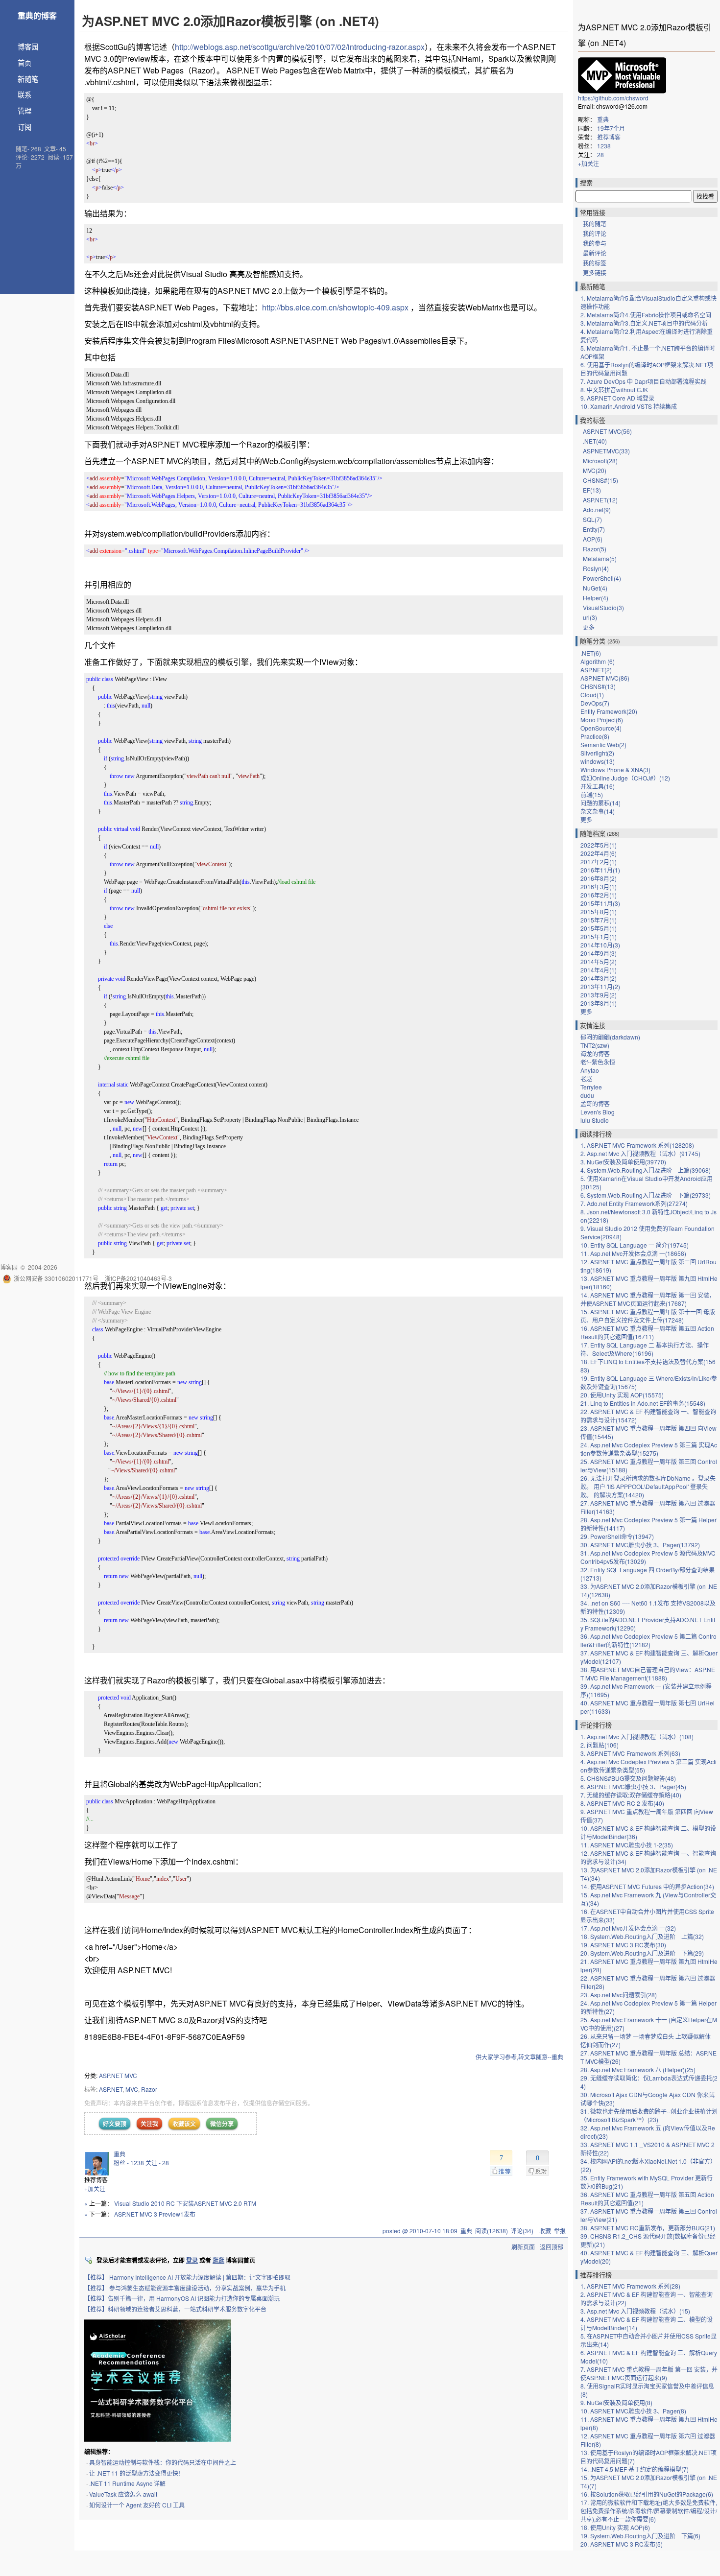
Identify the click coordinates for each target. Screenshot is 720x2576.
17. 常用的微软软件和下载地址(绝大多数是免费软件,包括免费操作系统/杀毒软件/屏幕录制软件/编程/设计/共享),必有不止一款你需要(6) (649, 2511)
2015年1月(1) (599, 936)
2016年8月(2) (599, 878)
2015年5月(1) (599, 928)
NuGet (595, 588)
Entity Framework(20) (609, 711)
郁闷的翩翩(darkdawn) (610, 1037)
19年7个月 (611, 128)
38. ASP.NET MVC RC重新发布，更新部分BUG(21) (648, 2228)
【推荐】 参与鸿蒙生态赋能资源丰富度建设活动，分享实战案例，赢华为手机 (185, 2288)
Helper (596, 598)
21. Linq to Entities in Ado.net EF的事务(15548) (643, 1403)
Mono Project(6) (602, 720)
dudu (587, 1095)
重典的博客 (37, 15)
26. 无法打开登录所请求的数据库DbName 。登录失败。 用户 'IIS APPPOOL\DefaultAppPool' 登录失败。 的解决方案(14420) (648, 1486)
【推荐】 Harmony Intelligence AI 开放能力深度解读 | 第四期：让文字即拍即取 (187, 2277)
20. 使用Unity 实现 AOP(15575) (622, 1395)
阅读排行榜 (596, 1134)
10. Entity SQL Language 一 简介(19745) (635, 1245)
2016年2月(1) (599, 895)
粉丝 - (129, 2162)
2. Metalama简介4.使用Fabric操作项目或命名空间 (646, 315)
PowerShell (602, 578)
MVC (132, 2089)
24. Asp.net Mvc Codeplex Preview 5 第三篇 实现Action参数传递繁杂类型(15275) (649, 1449)
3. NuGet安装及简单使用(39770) (623, 1162)
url (590, 617)
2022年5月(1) (599, 845)
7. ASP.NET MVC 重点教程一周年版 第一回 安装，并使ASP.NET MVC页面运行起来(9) (649, 2373)
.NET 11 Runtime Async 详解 (127, 2483)
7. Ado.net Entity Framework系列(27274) (634, 1203)
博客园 (28, 46)
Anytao (590, 1070)
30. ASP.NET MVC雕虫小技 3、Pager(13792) (640, 1545)
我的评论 (595, 233)
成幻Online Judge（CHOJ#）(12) (625, 778)
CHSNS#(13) (598, 686)
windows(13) (598, 761)
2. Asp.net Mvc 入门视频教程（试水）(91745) (640, 1153)
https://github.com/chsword (613, 98)
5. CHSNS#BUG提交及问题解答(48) (628, 1778)
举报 (560, 2231)
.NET (595, 441)
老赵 (586, 1078)
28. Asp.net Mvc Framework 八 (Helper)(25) (638, 2069)
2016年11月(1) (600, 870)
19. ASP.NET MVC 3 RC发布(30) (623, 1945)
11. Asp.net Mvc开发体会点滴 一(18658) (633, 1253)
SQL (592, 519)
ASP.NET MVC (118, 2075)
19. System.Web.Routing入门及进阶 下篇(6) (640, 2536)
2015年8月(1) (599, 911)
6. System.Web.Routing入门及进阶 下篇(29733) (646, 1195)
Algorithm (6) (598, 661)
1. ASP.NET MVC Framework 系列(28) (630, 2286)
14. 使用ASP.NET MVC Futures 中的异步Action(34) (647, 1886)
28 (600, 154)
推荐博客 (609, 137)
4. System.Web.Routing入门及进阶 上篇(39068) (646, 1170)
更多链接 (595, 272)
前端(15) (592, 794)
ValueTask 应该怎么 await (123, 2494)
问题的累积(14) (600, 803)
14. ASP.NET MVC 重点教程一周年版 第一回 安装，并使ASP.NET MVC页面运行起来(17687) (648, 1299)
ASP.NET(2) (596, 670)
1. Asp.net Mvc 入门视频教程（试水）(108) (637, 1737)
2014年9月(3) (599, 953)
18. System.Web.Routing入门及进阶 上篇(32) (642, 1936)
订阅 (24, 127)
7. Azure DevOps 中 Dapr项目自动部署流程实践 (643, 381)
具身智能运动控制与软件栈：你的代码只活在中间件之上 (163, 2462)
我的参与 (595, 243)
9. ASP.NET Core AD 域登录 (617, 398)
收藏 (545, 2231)
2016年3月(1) (599, 886)
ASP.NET (111, 2089)
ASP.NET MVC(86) (605, 678)
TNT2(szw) (595, 1045)
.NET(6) (591, 653)
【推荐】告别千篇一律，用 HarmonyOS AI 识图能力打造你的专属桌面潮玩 (182, 2298)
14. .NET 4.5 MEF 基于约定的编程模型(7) (635, 2469)
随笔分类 (593, 641)
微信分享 (222, 2124)
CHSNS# (600, 480)
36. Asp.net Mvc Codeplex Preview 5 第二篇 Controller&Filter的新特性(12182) (648, 1640)
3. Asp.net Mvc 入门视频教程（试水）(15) (635, 2311)
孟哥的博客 (595, 1103)
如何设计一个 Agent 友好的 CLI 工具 (137, 2505)
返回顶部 (552, 2247)
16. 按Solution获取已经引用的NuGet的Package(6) (647, 2494)
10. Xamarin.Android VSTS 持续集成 (629, 406)
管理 (24, 110)
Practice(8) (595, 736)
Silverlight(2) (597, 753)
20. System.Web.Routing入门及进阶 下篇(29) (642, 1953)
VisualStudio (603, 607)
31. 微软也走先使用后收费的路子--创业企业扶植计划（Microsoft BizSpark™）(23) (649, 2115)
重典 (120, 2154)
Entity (594, 529)
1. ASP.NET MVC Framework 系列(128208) (637, 1145)
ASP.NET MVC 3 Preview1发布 (155, 2214)
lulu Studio (595, 1120)
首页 (24, 62)
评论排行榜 (596, 1725)
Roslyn (596, 568)
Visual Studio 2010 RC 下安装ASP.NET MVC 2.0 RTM (185, 2203)
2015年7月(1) (599, 920)
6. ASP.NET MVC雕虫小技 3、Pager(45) (633, 1786)
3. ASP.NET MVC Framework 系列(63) (630, 1753)
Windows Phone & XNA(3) (615, 769)
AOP (593, 539)
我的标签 (595, 263)
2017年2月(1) (599, 862)
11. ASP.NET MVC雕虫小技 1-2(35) (627, 1845)
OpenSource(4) (601, 728)
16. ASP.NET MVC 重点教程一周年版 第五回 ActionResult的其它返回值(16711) (647, 1332)
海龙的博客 (595, 1053)
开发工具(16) (598, 786)
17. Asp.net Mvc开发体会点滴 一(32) (628, 1928)
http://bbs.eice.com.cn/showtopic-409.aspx (335, 307)
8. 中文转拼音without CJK (614, 390)
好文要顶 (115, 2124)
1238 (604, 146)
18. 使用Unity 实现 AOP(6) (615, 2527)
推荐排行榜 (596, 2275)
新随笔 (28, 79)
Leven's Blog (598, 1112)
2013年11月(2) (600, 986)
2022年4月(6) (599, 853)
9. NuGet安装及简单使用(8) (616, 2402)
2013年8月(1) (599, 1003)
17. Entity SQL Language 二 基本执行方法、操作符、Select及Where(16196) (645, 1349)
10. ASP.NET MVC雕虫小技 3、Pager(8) (633, 2411)
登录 (192, 2260)
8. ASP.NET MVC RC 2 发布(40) (622, 1803)
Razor (149, 2089)
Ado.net (597, 509)
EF (592, 490)
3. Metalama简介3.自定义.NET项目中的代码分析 (644, 323)
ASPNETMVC (606, 451)
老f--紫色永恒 (598, 1062)
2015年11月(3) (600, 903)
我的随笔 (595, 224)
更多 (589, 627)
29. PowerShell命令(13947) (617, 1536)
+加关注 (95, 2188)
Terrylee (591, 1087)
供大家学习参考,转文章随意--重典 (519, 2057)
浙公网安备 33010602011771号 (56, 1278)
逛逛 (218, 2260)
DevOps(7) (595, 703)
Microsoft (600, 461)
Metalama (600, 558)
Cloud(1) (592, 695)
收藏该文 (184, 2124)
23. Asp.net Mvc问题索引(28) (619, 1995)
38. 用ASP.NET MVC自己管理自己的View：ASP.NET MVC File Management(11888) (648, 1674)
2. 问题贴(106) (600, 1745)
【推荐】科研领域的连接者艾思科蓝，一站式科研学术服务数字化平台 (175, 2309)
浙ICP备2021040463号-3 (138, 1278)
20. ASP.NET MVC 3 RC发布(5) (622, 2544)
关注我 (149, 2124)
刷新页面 (523, 2247)
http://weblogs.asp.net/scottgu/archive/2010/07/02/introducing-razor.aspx (300, 47)
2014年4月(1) (599, 970)
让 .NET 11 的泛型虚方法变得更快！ (137, 2473)
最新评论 (595, 253)
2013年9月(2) (599, 995)
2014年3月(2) (599, 978)
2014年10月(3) (600, 945)
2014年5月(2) (599, 961)
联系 (24, 94)
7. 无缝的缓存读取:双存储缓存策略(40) (631, 1795)
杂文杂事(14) (598, 811)
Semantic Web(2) (603, 744)
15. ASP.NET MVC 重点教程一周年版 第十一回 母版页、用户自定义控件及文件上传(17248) (648, 1316)
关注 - (157, 2162)
